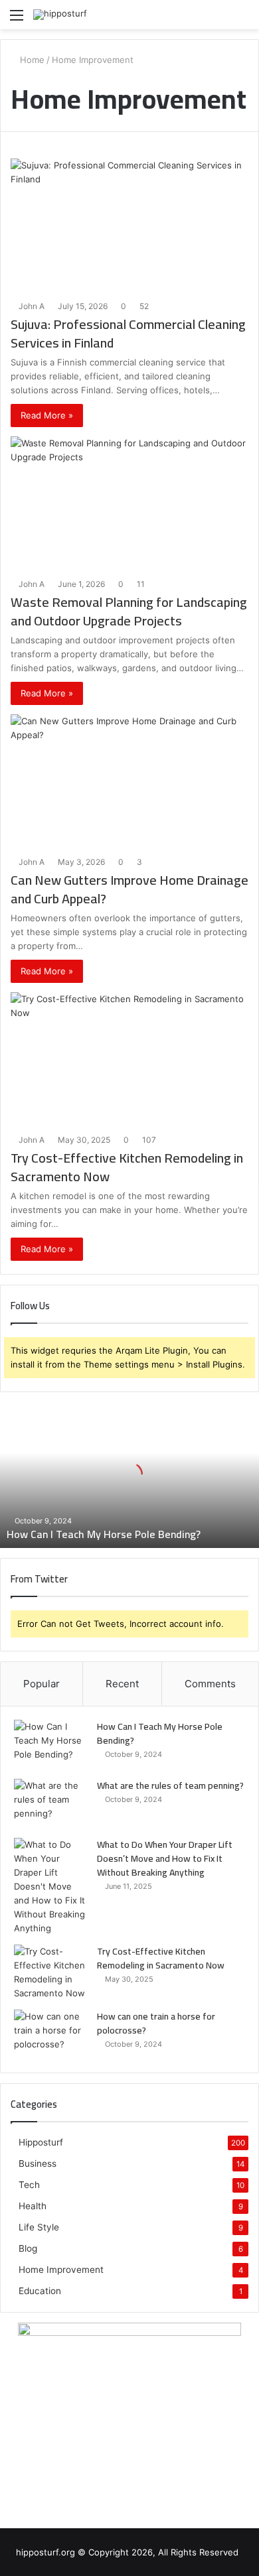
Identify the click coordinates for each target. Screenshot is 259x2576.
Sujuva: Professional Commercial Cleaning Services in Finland (128, 333)
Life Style (39, 2227)
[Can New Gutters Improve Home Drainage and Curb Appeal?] (129, 781)
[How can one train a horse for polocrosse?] (50, 2034)
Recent (122, 1684)
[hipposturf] (60, 15)
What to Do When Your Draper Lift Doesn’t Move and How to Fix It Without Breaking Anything (165, 1858)
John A (32, 306)
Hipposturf (41, 2142)
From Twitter (39, 1579)
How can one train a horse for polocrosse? (156, 2023)
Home (31, 60)
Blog (28, 2248)
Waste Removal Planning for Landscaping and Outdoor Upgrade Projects (129, 611)
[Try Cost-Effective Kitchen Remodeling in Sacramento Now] (129, 1059)
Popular (42, 1684)
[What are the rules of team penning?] (50, 1804)
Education (40, 2291)
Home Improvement (61, 2270)
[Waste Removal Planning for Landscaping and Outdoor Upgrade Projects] (129, 503)
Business (38, 2163)
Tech (29, 2185)
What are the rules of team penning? (170, 1785)
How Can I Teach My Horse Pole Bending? (104, 1534)
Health (33, 2206)
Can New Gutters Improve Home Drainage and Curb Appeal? (129, 889)
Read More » (47, 415)
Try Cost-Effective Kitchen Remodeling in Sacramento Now (127, 1167)
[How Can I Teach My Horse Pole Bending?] (50, 1745)
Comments (210, 1684)
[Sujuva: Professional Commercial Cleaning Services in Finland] (129, 225)
